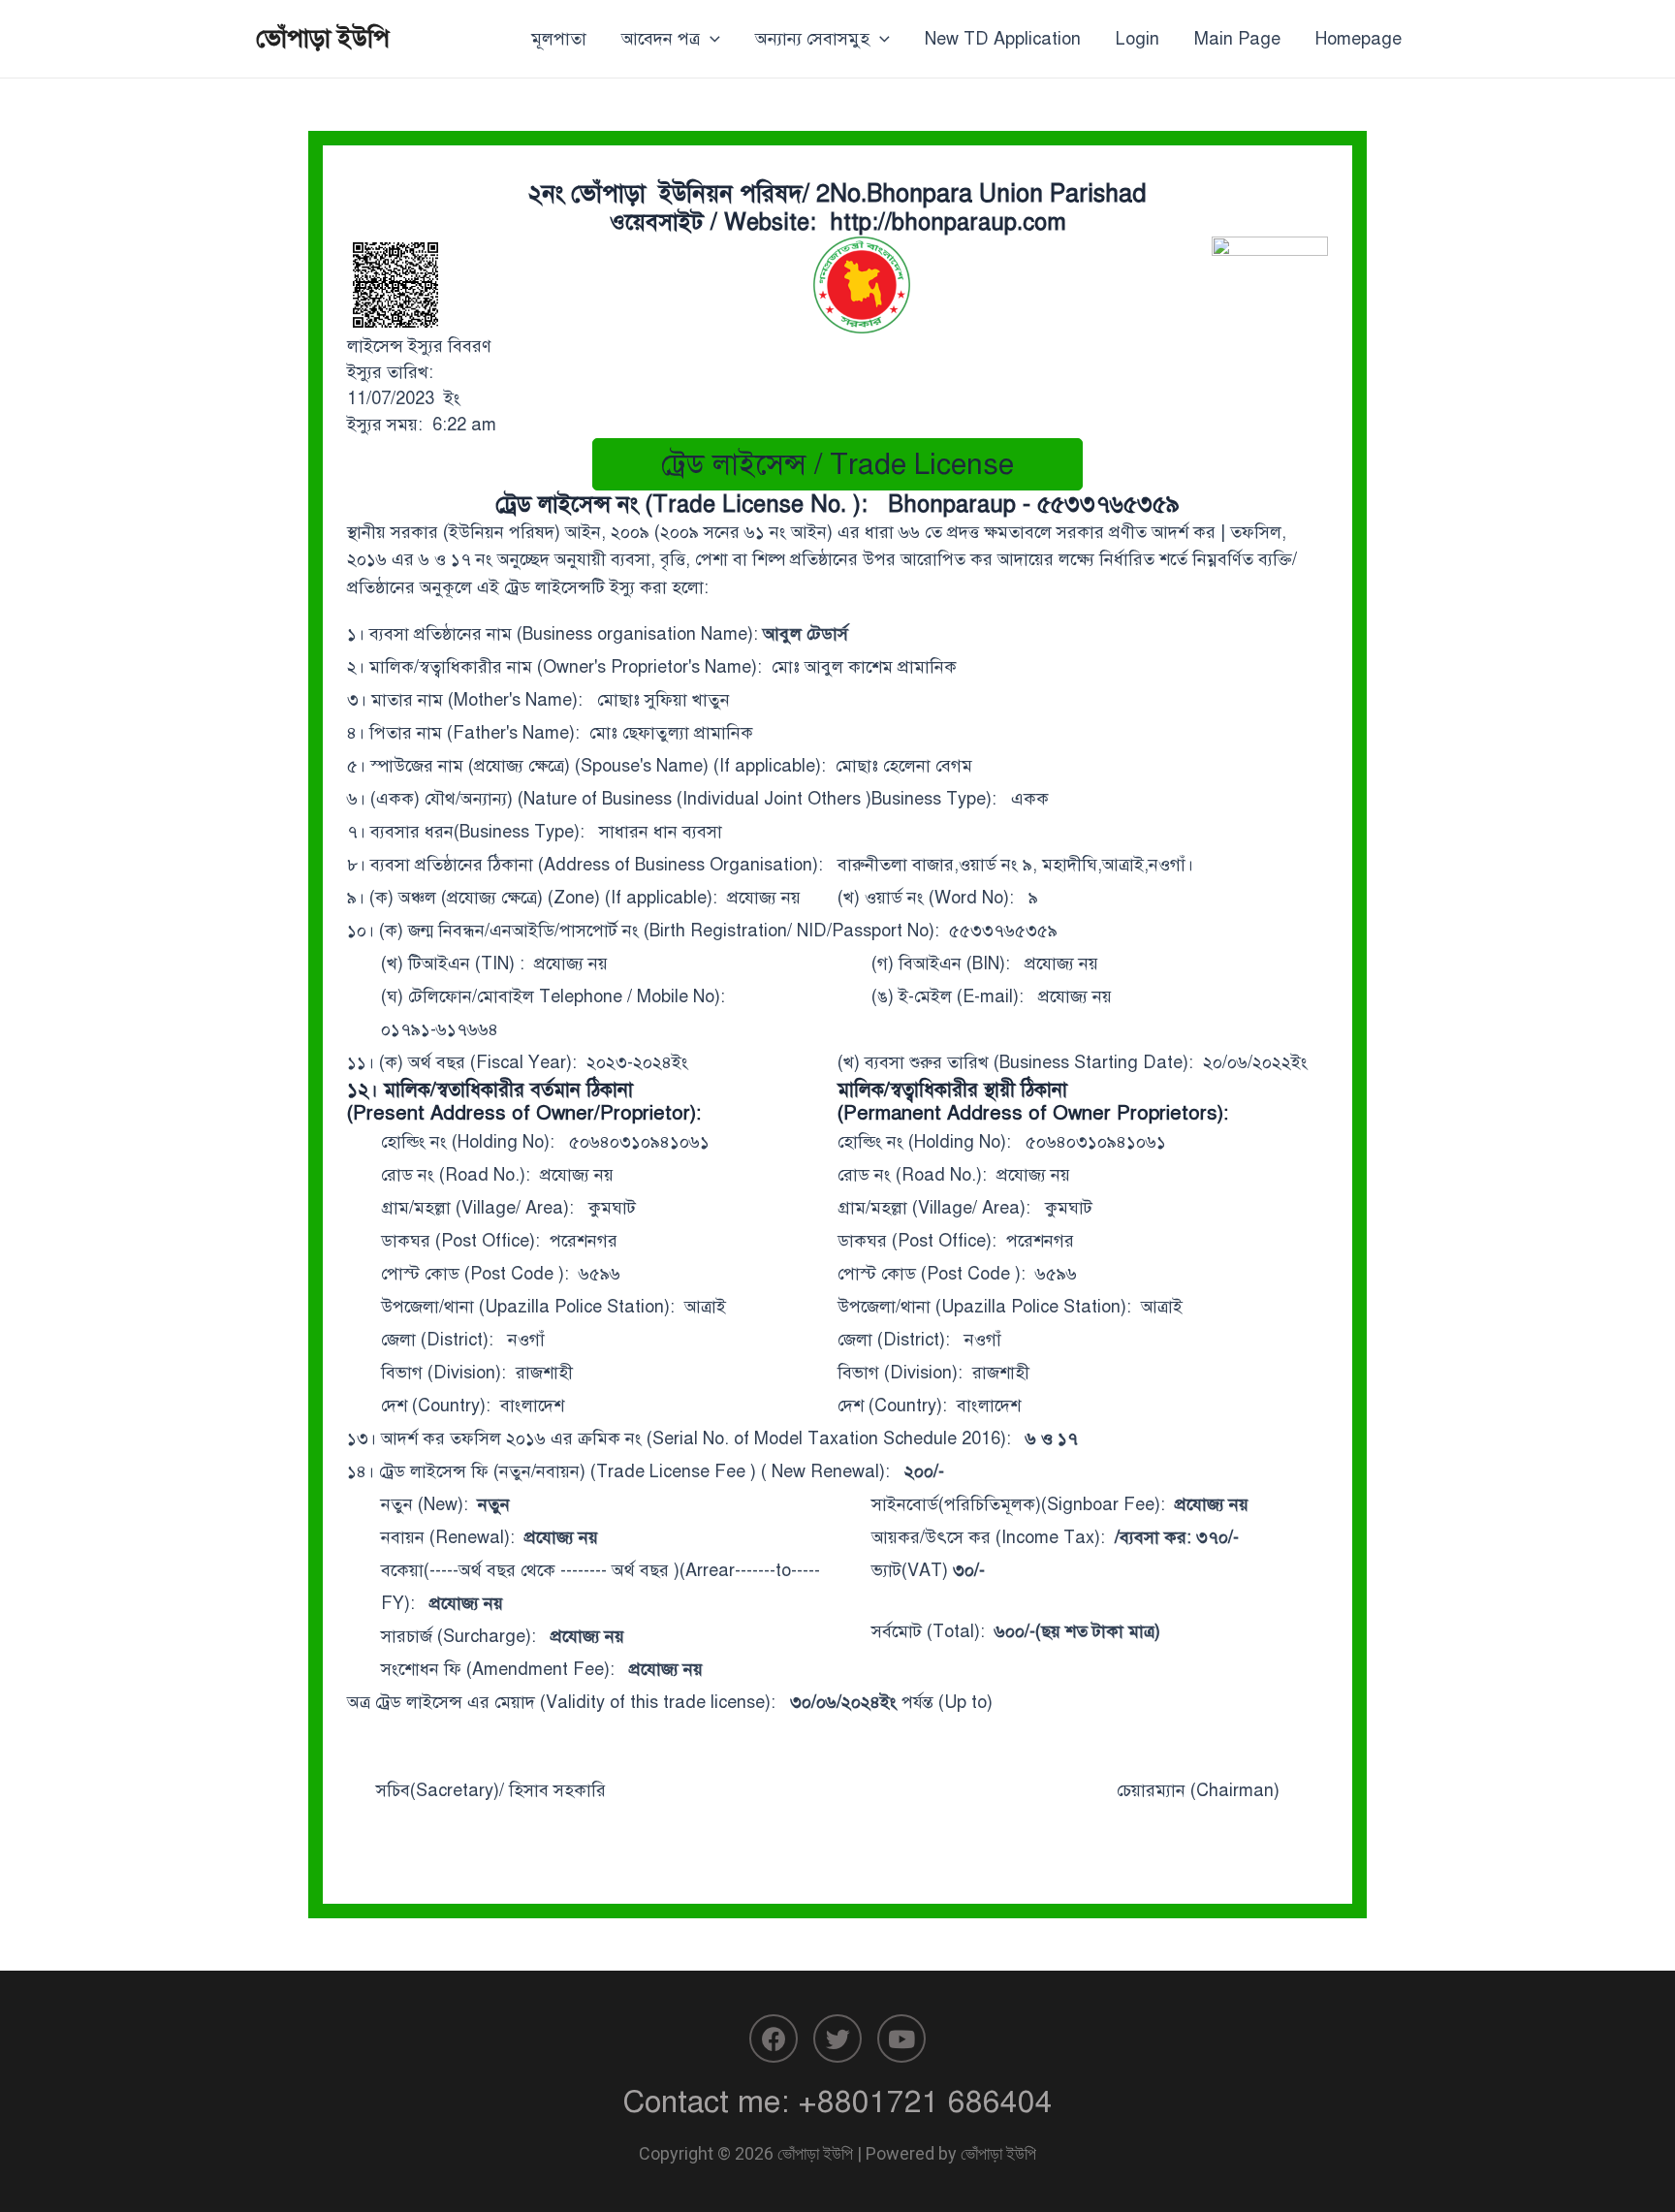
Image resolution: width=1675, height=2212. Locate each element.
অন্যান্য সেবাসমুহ (812, 39)
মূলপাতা (559, 39)
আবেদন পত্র (661, 39)
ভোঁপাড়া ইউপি (323, 38)
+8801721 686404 (925, 2101)
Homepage (1359, 39)
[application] (710, 39)
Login (1138, 39)
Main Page (1237, 39)
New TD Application (1003, 39)
